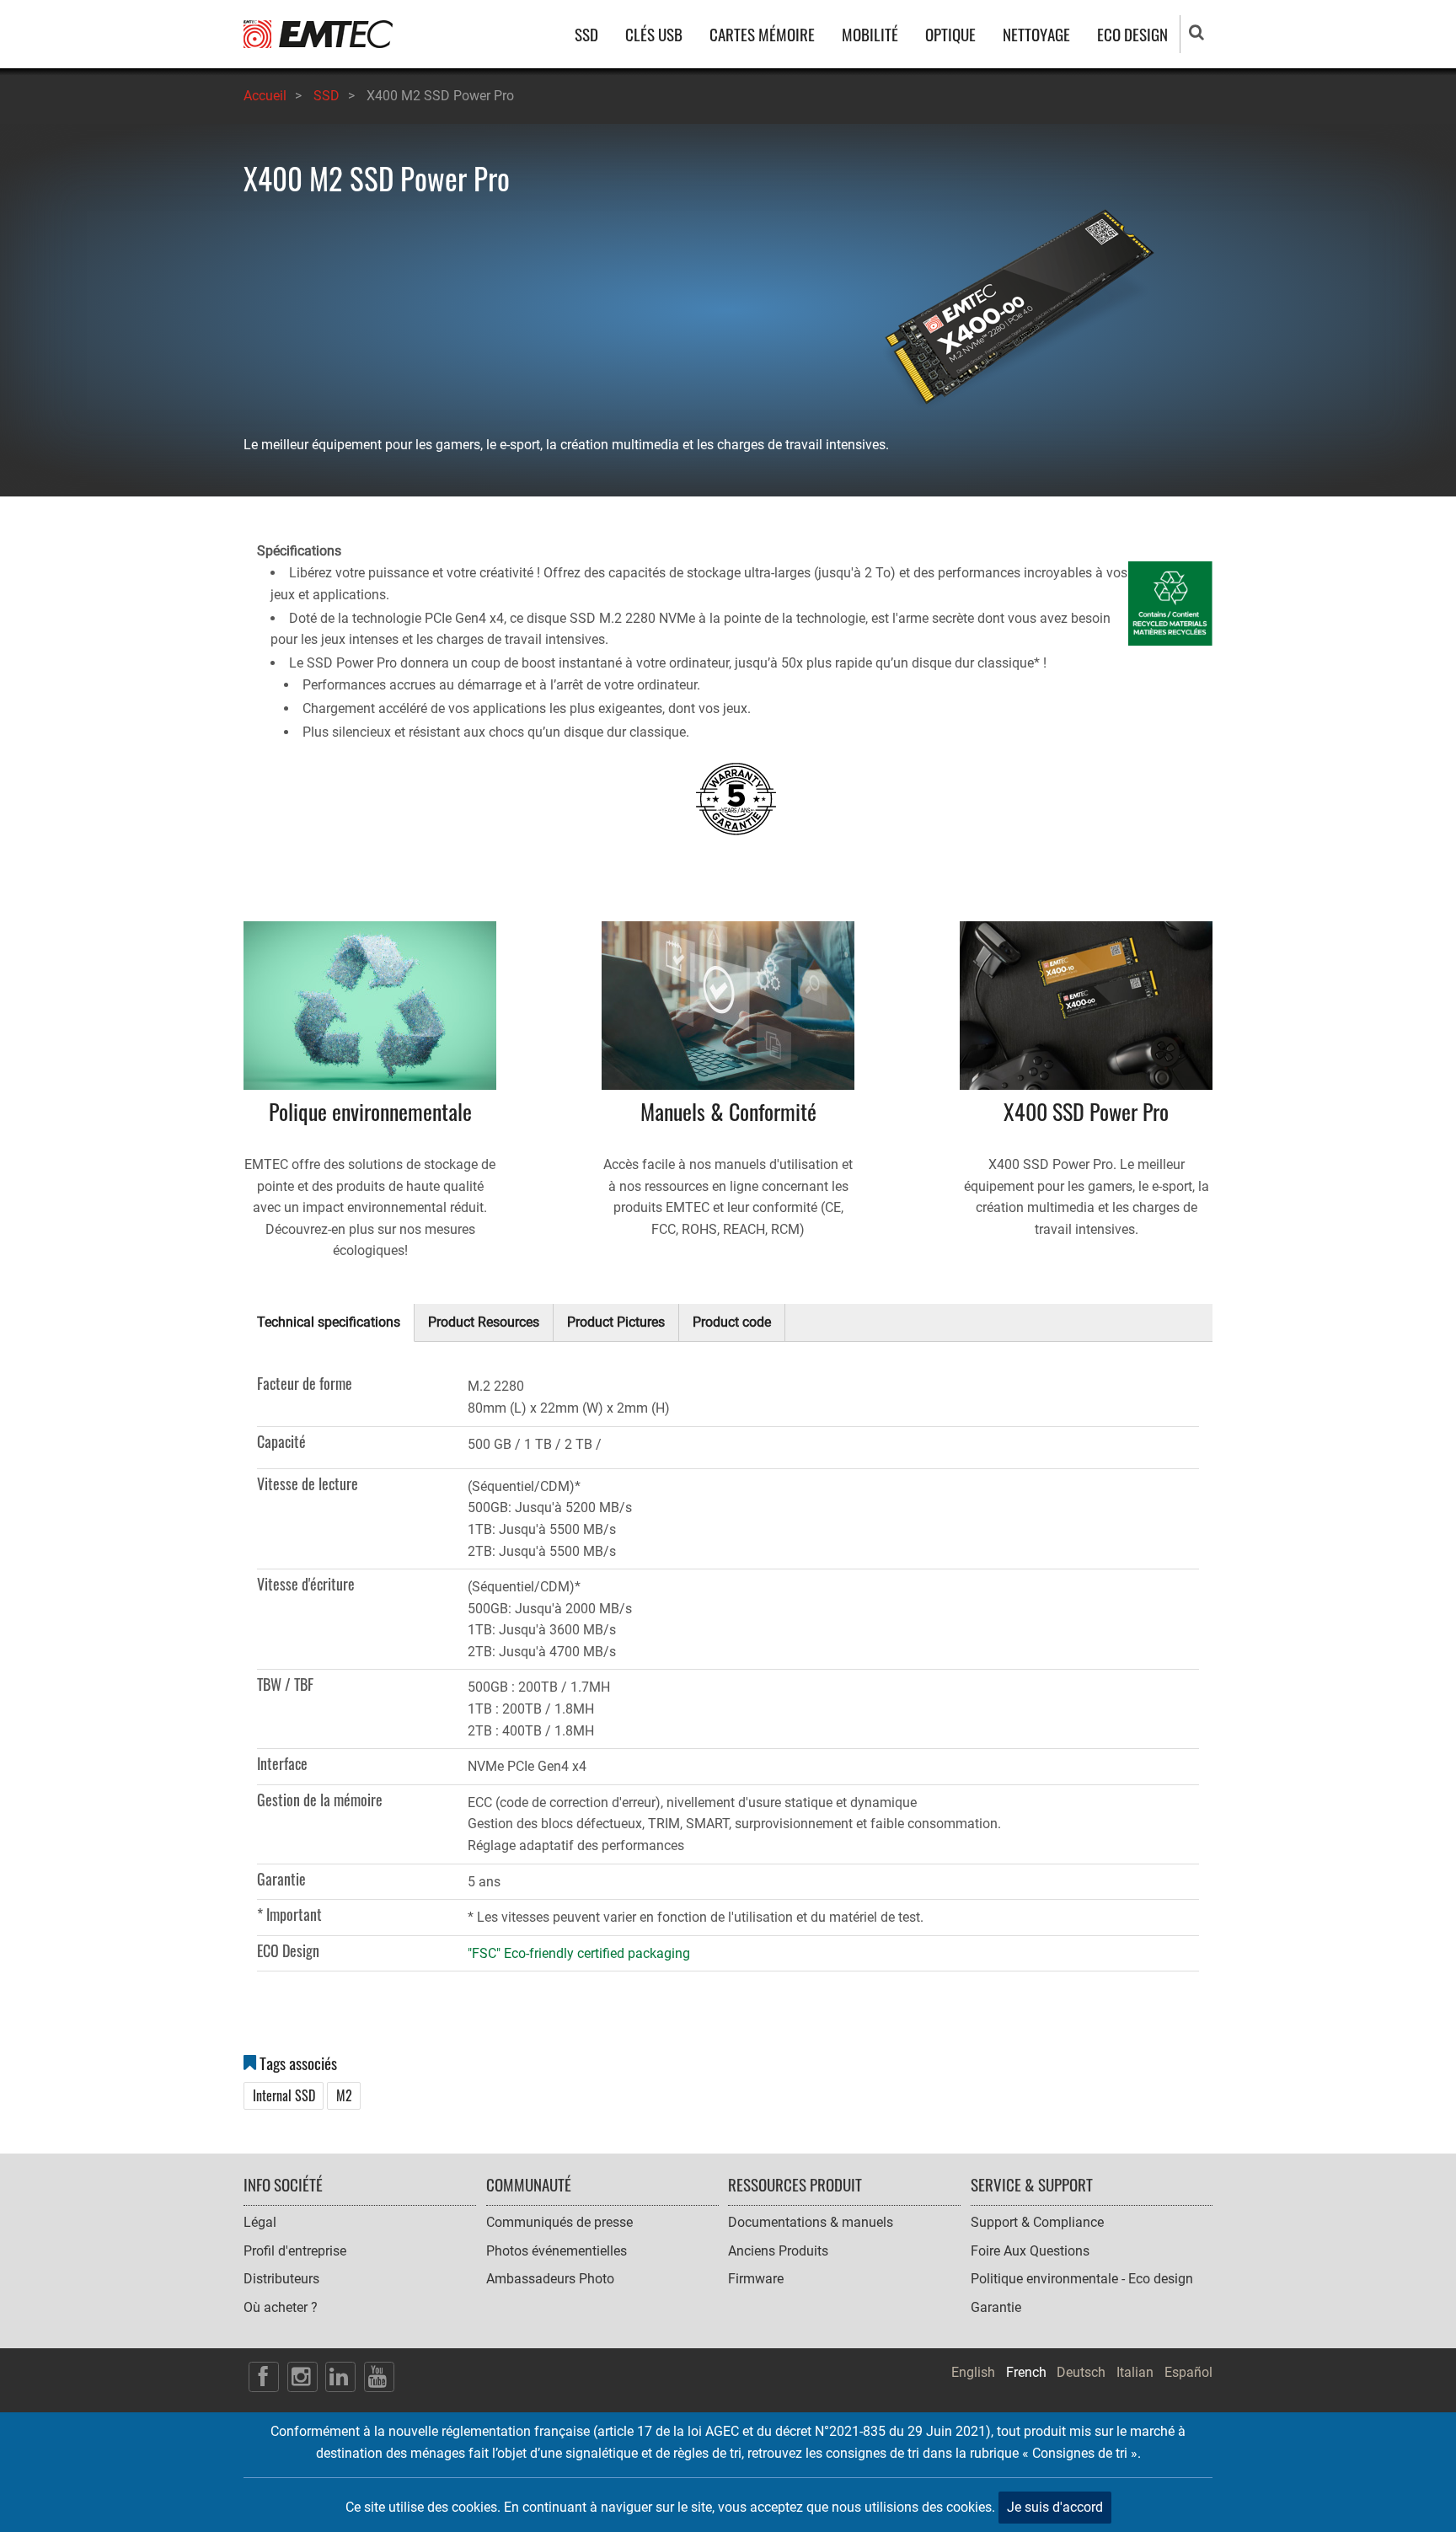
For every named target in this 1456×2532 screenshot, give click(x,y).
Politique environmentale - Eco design (1082, 2279)
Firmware (756, 2279)
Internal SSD (284, 2096)
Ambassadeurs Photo (550, 2279)
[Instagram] (302, 2377)
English (973, 2372)
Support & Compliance (1037, 2222)
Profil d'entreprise (295, 2251)
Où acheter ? (281, 2307)
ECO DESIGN (1132, 34)
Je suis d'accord (1055, 2507)
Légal (260, 2222)
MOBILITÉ (870, 34)
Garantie (996, 2307)
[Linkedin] (340, 2377)
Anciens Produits (778, 2251)
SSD (586, 34)
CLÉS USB (654, 34)
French (1026, 2372)
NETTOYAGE (1036, 34)
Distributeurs (281, 2279)
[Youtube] (379, 2377)
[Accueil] (318, 33)
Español (1188, 2372)
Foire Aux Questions (1030, 2251)
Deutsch (1081, 2372)
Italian (1135, 2372)
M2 (344, 2096)
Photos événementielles (557, 2251)
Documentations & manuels (811, 2222)
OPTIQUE (950, 34)
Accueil (265, 96)
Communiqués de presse (559, 2222)
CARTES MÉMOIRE (762, 34)
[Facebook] (264, 2377)
